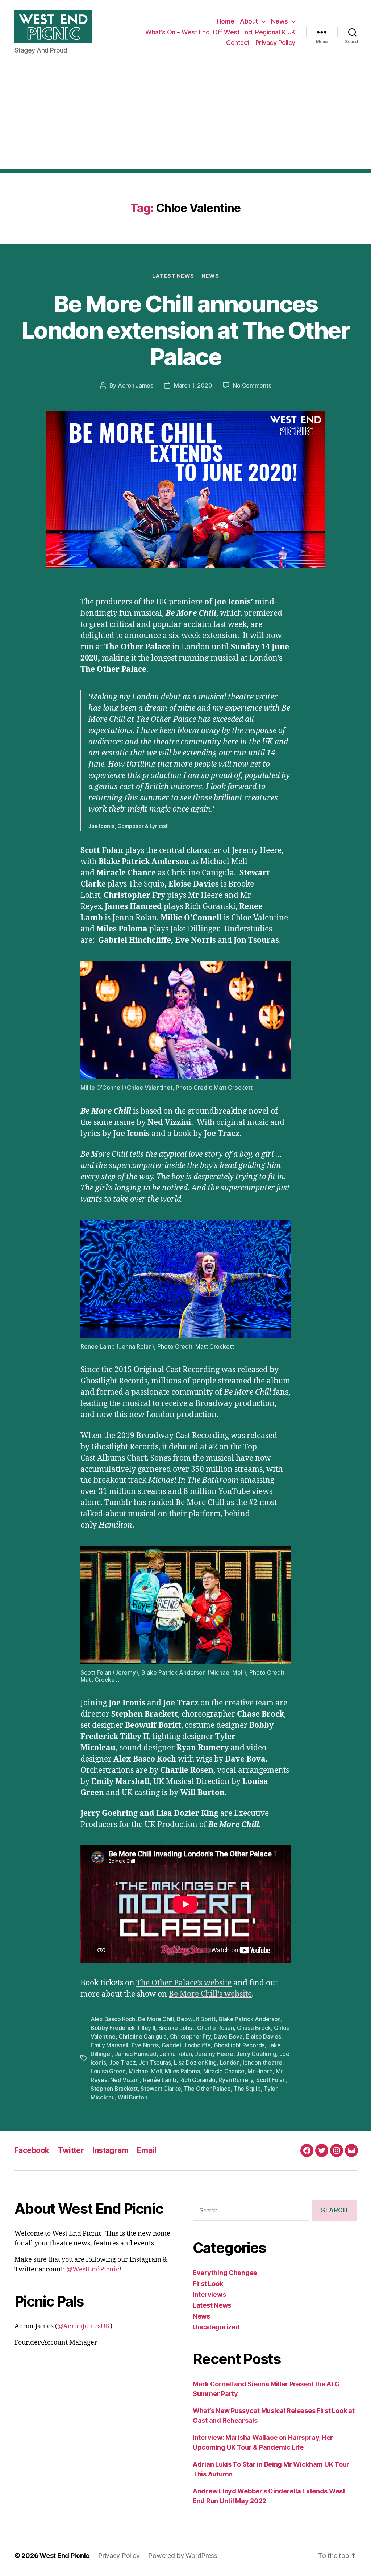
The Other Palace (207, 2089)
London (230, 2062)
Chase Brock (254, 2028)
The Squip (247, 2089)
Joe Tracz (122, 2062)
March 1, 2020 (193, 385)
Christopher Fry (190, 2036)
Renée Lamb (160, 2080)
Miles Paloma (182, 2071)
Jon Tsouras (155, 2062)
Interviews (209, 2294)
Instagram (110, 2150)
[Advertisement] (185, 118)
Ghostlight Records (239, 2045)
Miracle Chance (224, 2071)
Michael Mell (145, 2071)
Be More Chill (156, 2019)
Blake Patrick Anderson (250, 2019)
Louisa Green (108, 2071)
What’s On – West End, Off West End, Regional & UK (220, 32)
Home (225, 21)
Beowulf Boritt (196, 2019)
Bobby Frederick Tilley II (123, 2028)
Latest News (173, 276)
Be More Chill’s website (210, 1994)
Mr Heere (260, 2071)
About (249, 21)
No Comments (252, 385)
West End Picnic (64, 2556)
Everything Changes (225, 2273)
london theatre (262, 2062)
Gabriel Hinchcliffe (186, 2045)
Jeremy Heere (214, 2054)
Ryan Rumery (236, 2080)
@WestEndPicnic (93, 2269)
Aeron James (136, 385)
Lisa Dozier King (195, 2062)
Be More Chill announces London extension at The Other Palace (185, 330)
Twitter (71, 2150)
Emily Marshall (109, 2045)
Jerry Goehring (256, 2054)
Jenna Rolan (176, 2054)
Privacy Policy (275, 43)
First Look (208, 2284)
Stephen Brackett (114, 2089)
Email (147, 2150)
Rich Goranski (197, 2080)
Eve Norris (145, 2045)
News (280, 21)
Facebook (32, 2150)
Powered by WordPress (183, 2556)
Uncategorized (216, 2327)
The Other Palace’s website (184, 1983)
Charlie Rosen (216, 2028)
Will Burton (132, 2097)
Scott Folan (271, 2080)
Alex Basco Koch (113, 2019)
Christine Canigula (143, 2036)
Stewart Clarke (161, 2089)
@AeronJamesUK (84, 2326)
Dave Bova (228, 2036)
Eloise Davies (263, 2036)
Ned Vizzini (125, 2080)
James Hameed (136, 2054)
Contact (238, 43)
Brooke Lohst (176, 2028)
